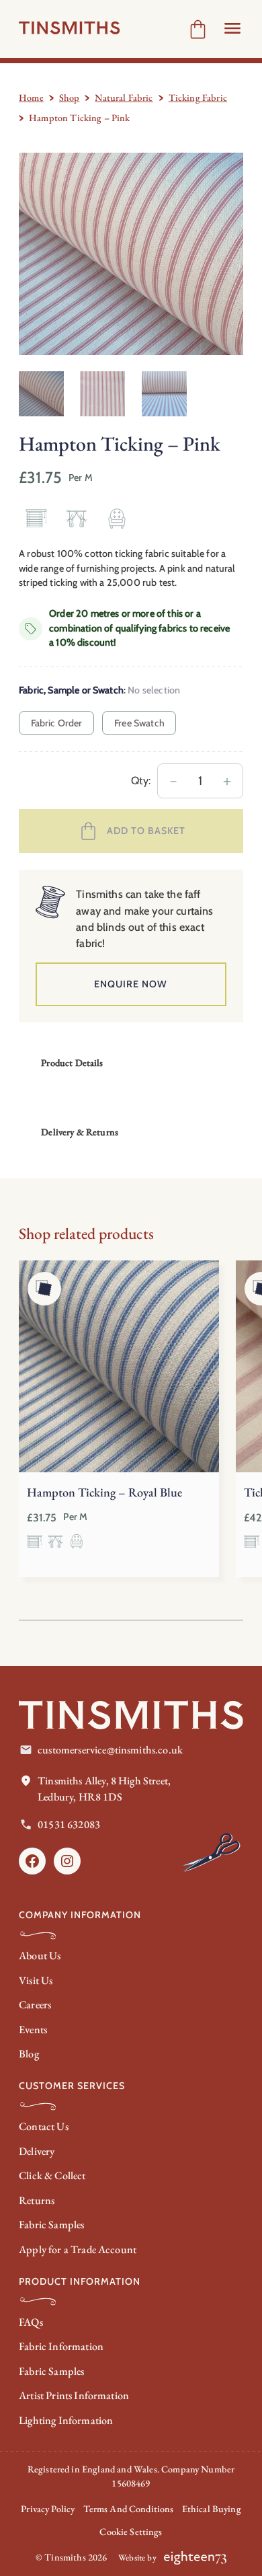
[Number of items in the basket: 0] (198, 29)
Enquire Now (131, 984)
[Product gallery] (131, 254)
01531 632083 (69, 1824)
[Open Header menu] (232, 28)
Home (31, 98)
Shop (70, 98)
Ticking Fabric (198, 98)
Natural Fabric (124, 98)
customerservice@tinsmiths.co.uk (110, 1750)
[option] (102, 394)
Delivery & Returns (80, 1132)
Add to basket (146, 831)
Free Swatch (139, 723)
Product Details (72, 1063)
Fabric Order (57, 723)
